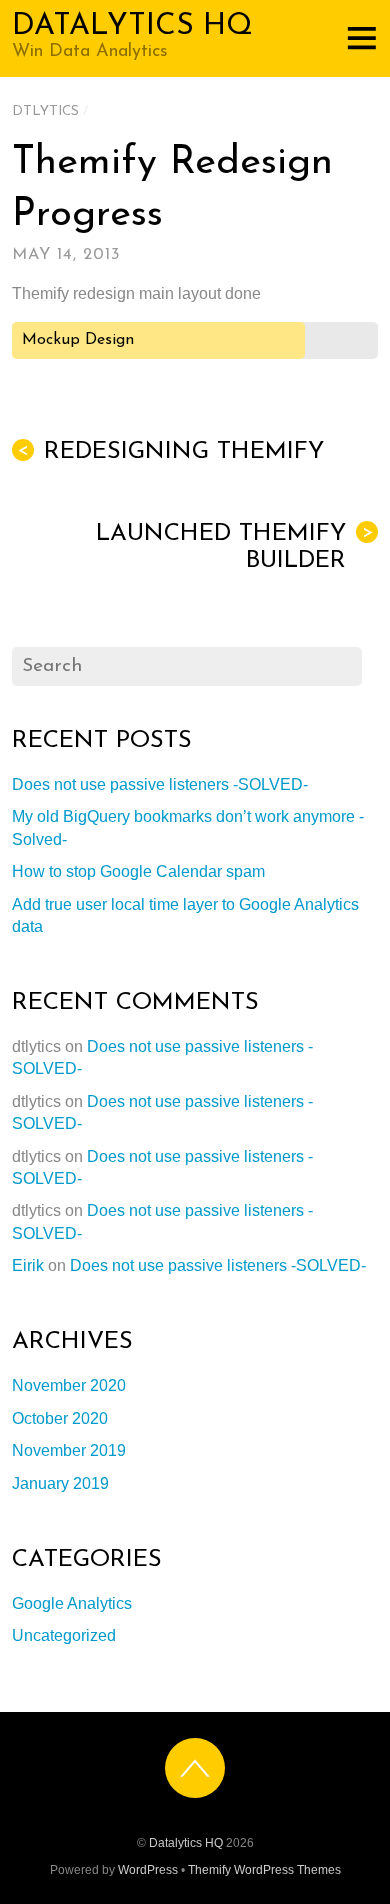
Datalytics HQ (186, 1843)
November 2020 (69, 1385)
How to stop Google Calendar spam (138, 871)
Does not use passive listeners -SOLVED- (160, 784)
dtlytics (45, 111)
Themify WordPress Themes (264, 1870)
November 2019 (69, 1450)
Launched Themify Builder (234, 547)
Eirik (28, 1265)
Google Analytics (72, 1603)
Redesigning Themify (170, 452)
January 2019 (60, 1483)
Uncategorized (64, 1635)
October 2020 (60, 1418)
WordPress (148, 1870)
